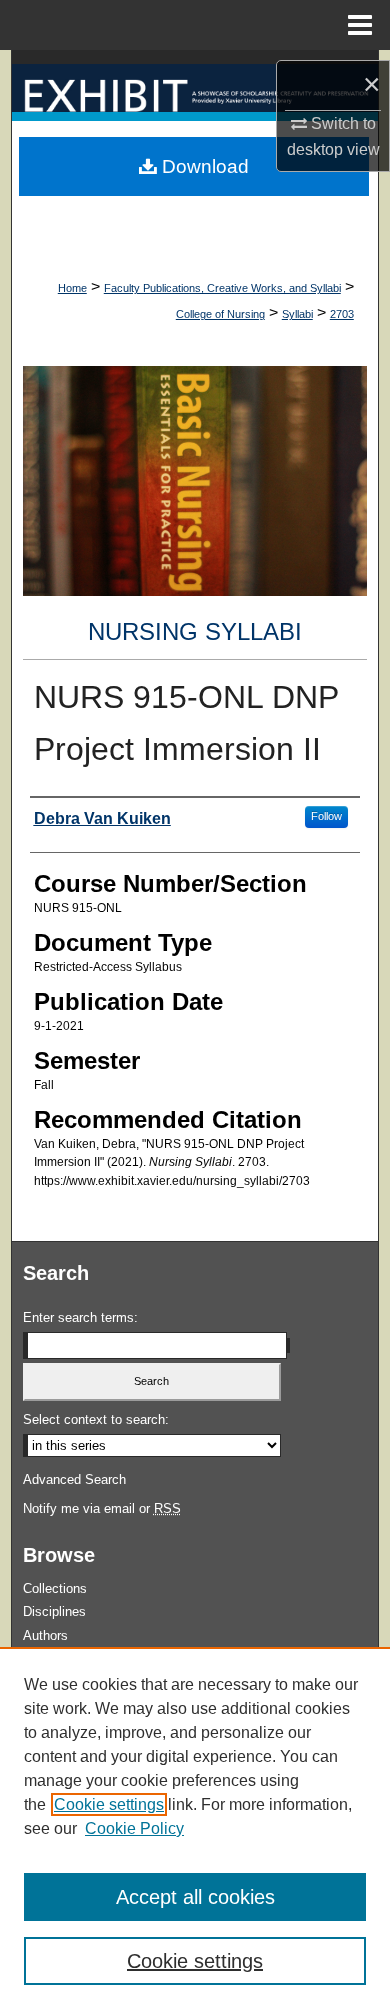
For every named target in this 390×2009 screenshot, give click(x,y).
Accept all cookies (195, 1897)
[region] (195, 1828)
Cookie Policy (134, 1828)
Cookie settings (109, 1804)
